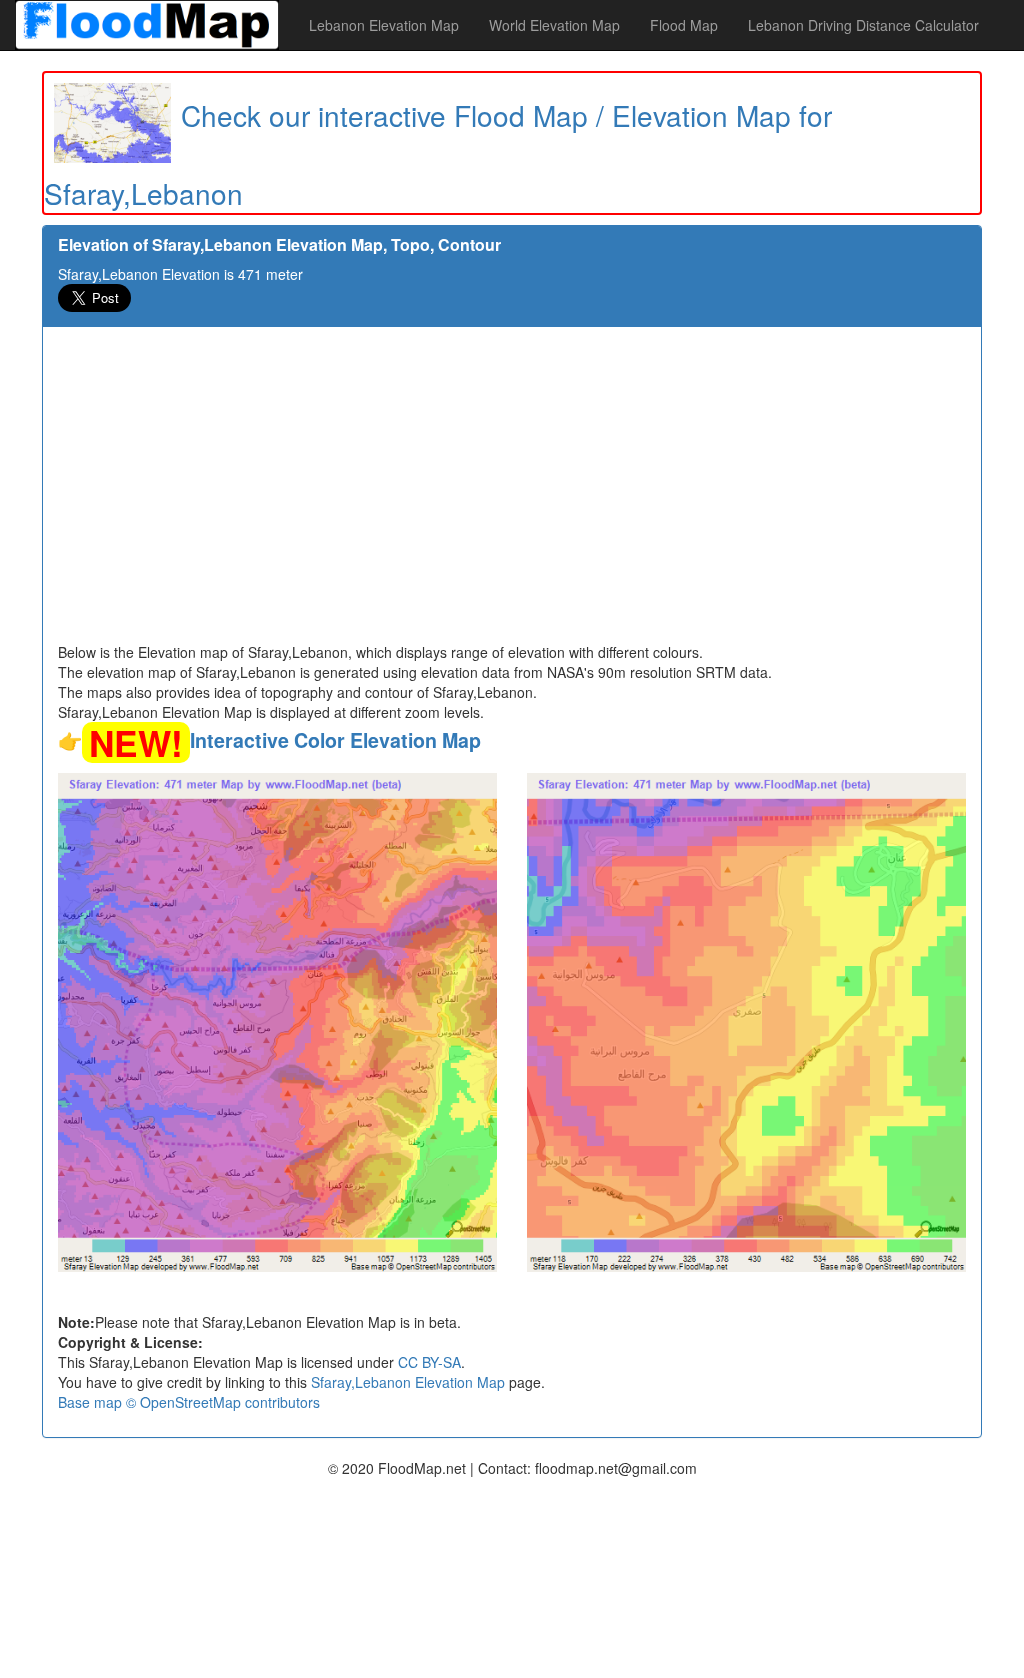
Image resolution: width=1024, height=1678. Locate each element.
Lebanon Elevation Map (384, 25)
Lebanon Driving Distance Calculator (863, 25)
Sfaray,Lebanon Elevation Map (408, 1382)
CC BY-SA (429, 1362)
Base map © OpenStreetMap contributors (189, 1402)
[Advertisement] (512, 492)
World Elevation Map (554, 25)
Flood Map (684, 25)
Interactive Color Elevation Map (335, 740)
